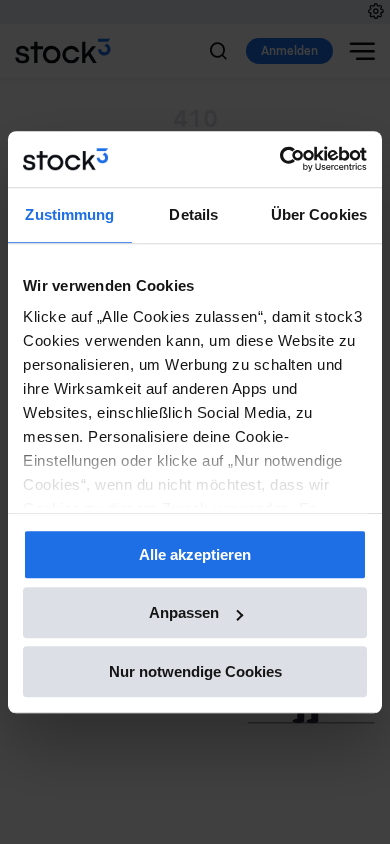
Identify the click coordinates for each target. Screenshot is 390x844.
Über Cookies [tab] (319, 214)
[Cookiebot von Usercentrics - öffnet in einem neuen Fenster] (280, 159)
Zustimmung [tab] (69, 214)
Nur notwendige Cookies (195, 671)
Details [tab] (193, 214)
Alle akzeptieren (195, 554)
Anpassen (184, 612)
